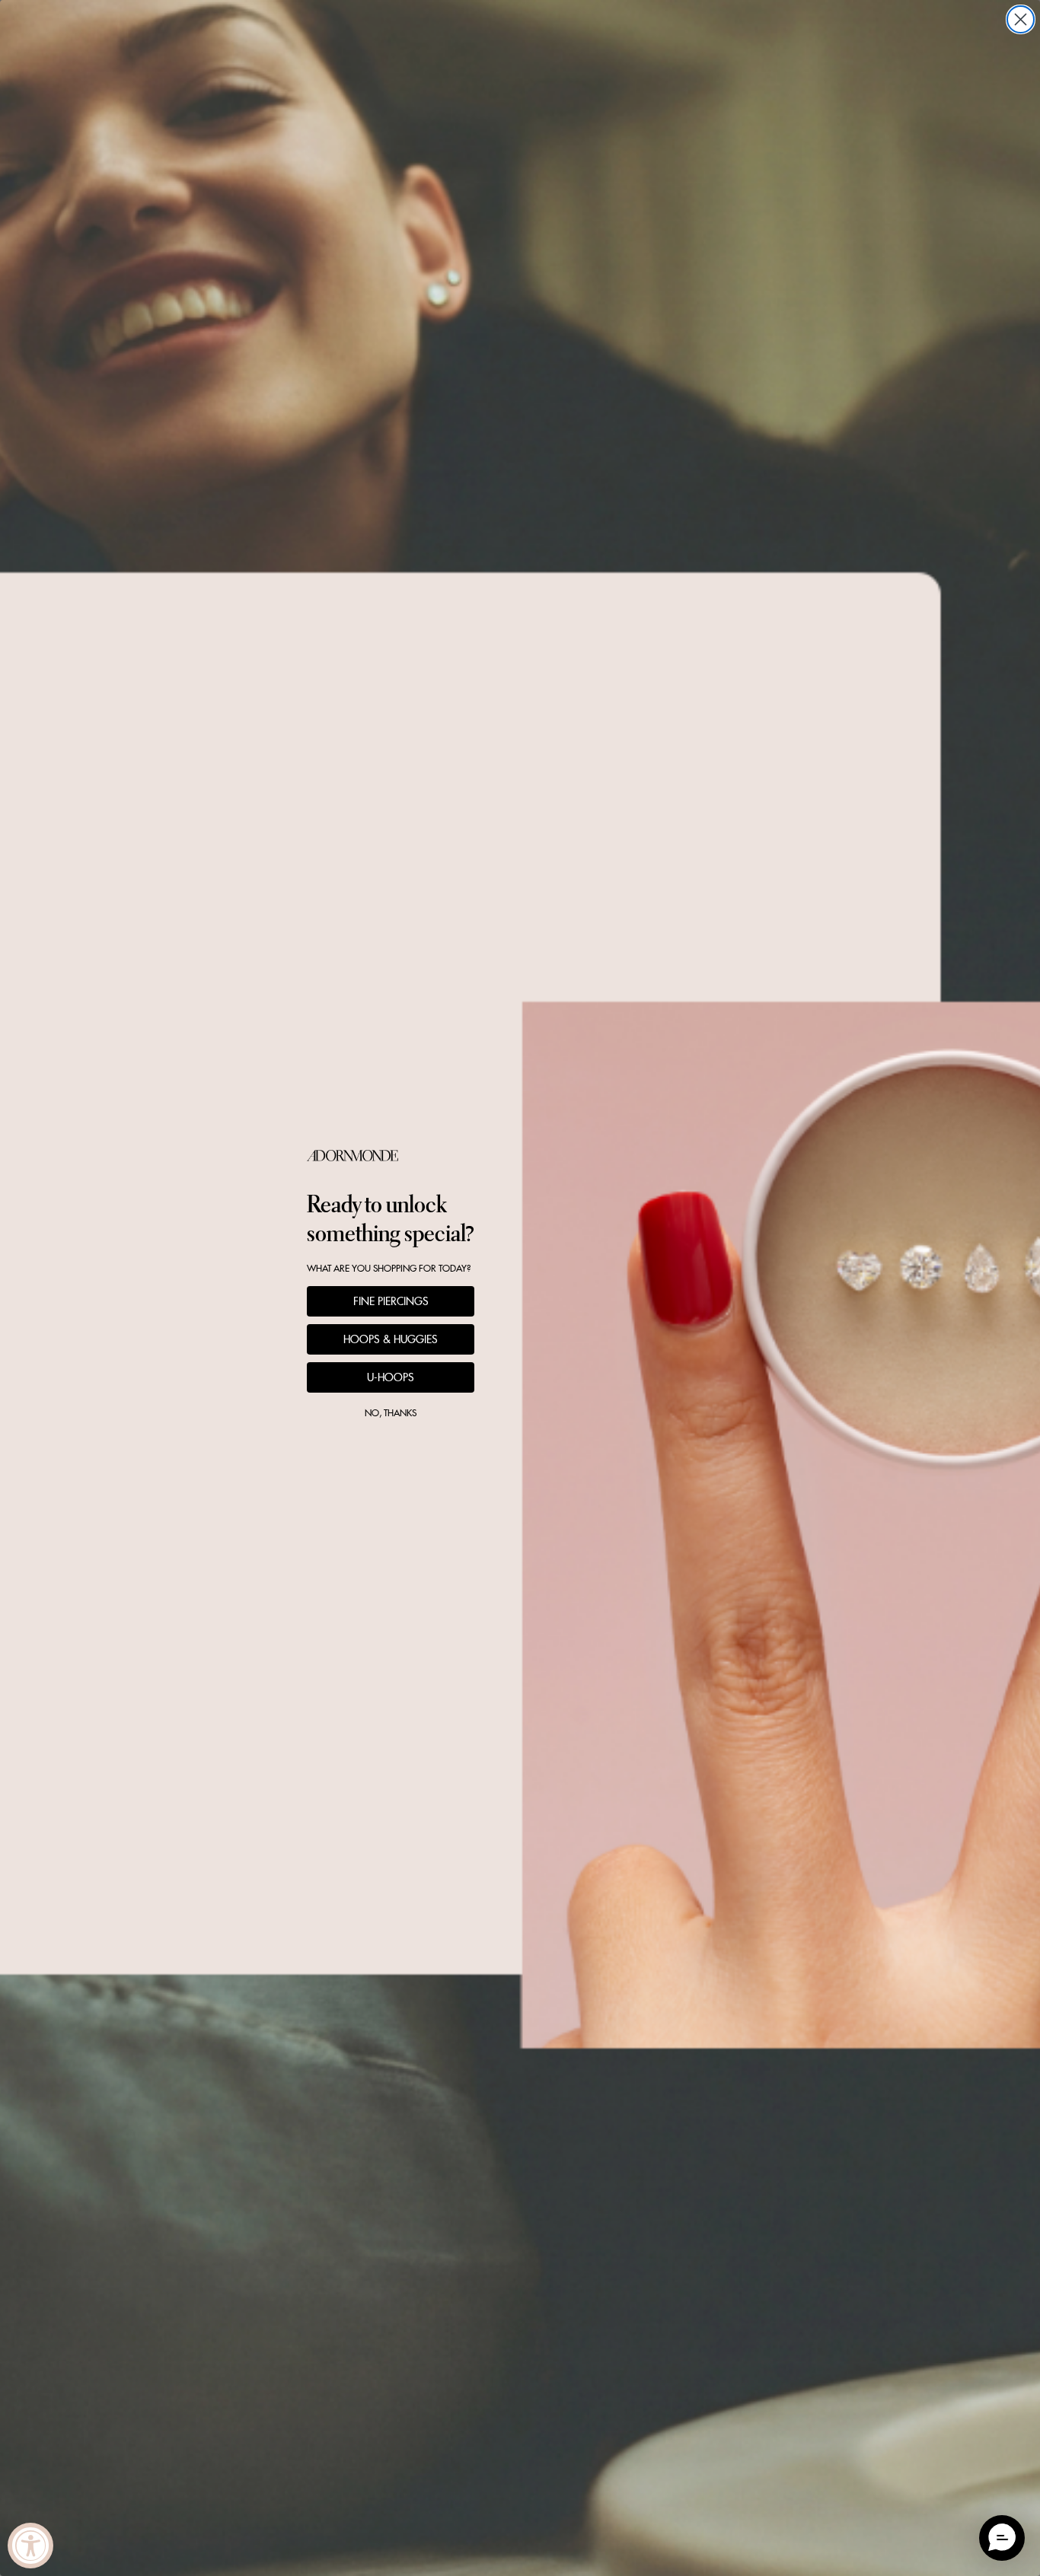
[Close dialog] (1021, 19)
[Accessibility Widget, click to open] (30, 2546)
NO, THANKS (391, 1413)
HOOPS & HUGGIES (391, 1339)
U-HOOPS (391, 1377)
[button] (1002, 2538)
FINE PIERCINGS (391, 1301)
